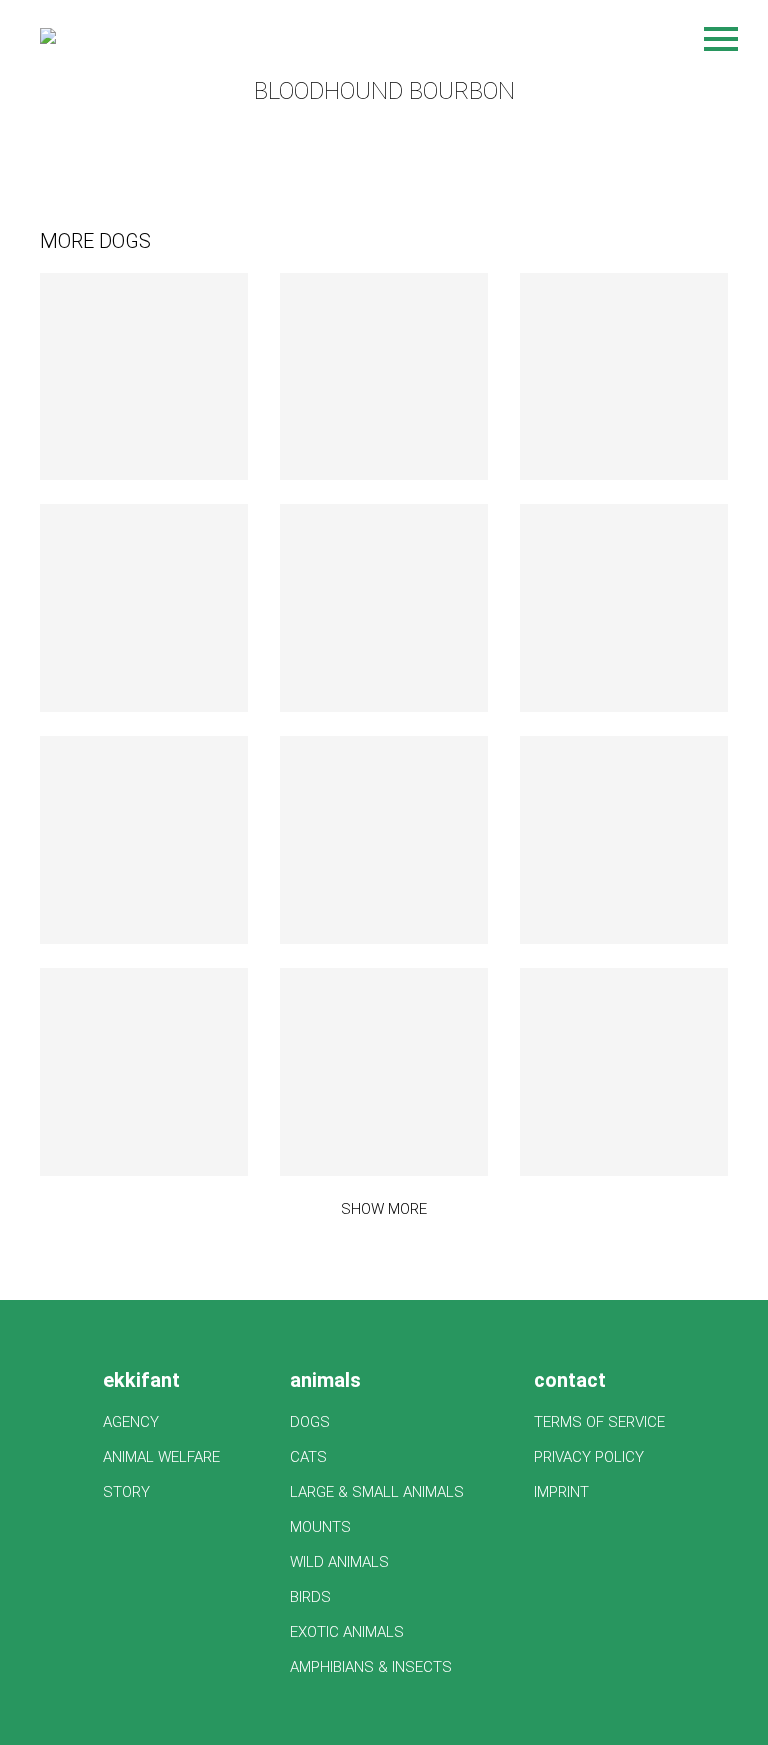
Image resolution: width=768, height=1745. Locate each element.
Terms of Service (599, 1422)
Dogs (310, 1422)
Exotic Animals (347, 1632)
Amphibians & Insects (371, 1667)
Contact (570, 1380)
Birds (310, 1597)
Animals (325, 1380)
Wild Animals (339, 1562)
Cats (308, 1457)
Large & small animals (377, 1492)
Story (126, 1492)
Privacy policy (589, 1457)
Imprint (561, 1492)
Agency (131, 1422)
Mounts (320, 1527)
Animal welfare (161, 1457)
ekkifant (141, 1380)
